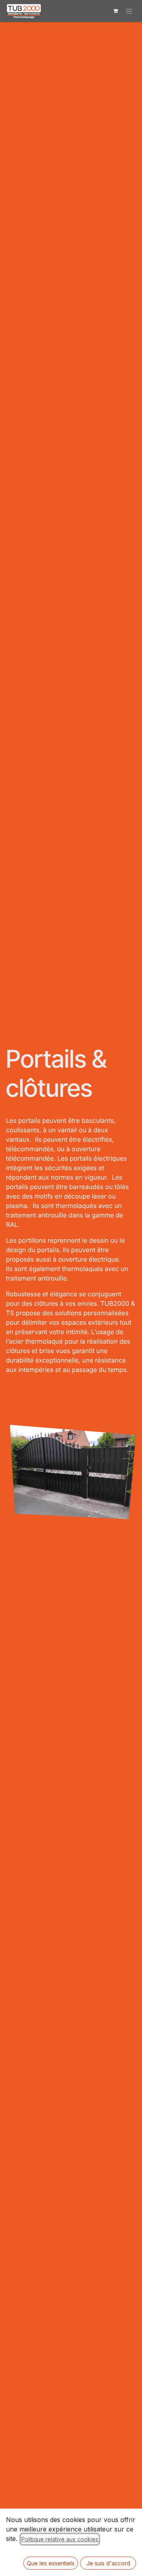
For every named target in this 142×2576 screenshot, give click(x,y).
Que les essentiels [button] (51, 2563)
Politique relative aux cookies (60, 2539)
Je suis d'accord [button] (108, 2563)
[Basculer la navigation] (129, 11)
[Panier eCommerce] (116, 11)
